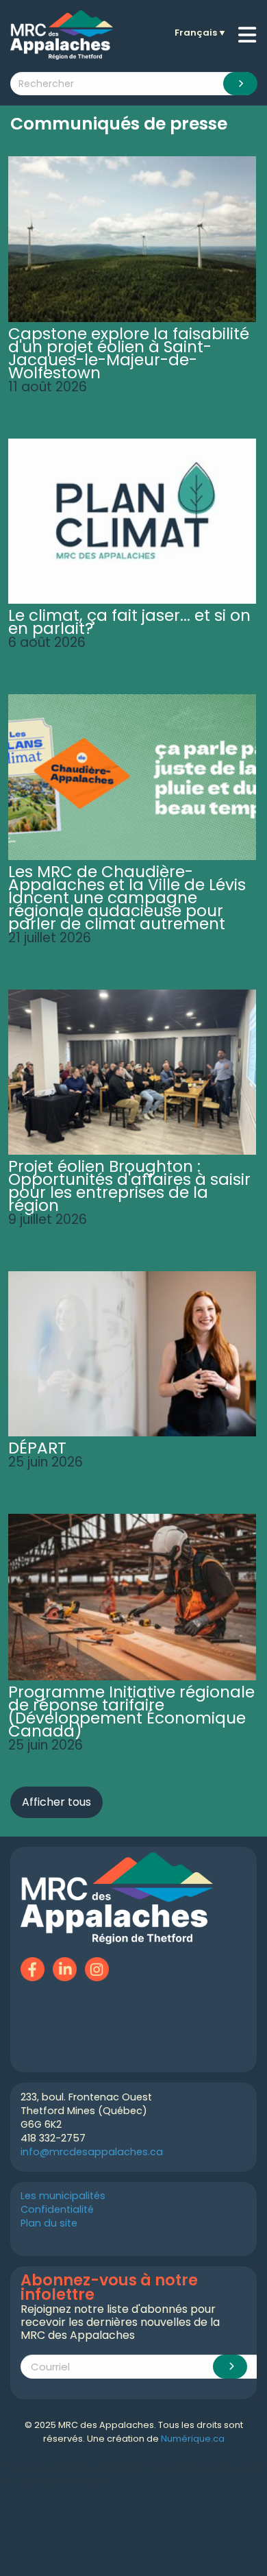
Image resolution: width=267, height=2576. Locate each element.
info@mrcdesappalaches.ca (92, 2152)
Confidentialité (57, 2209)
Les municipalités (63, 2196)
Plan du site (49, 2223)
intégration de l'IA (141, 2468)
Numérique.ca (193, 2439)
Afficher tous (56, 1802)
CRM (36, 2481)
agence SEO (86, 2468)
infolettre (63, 2481)
